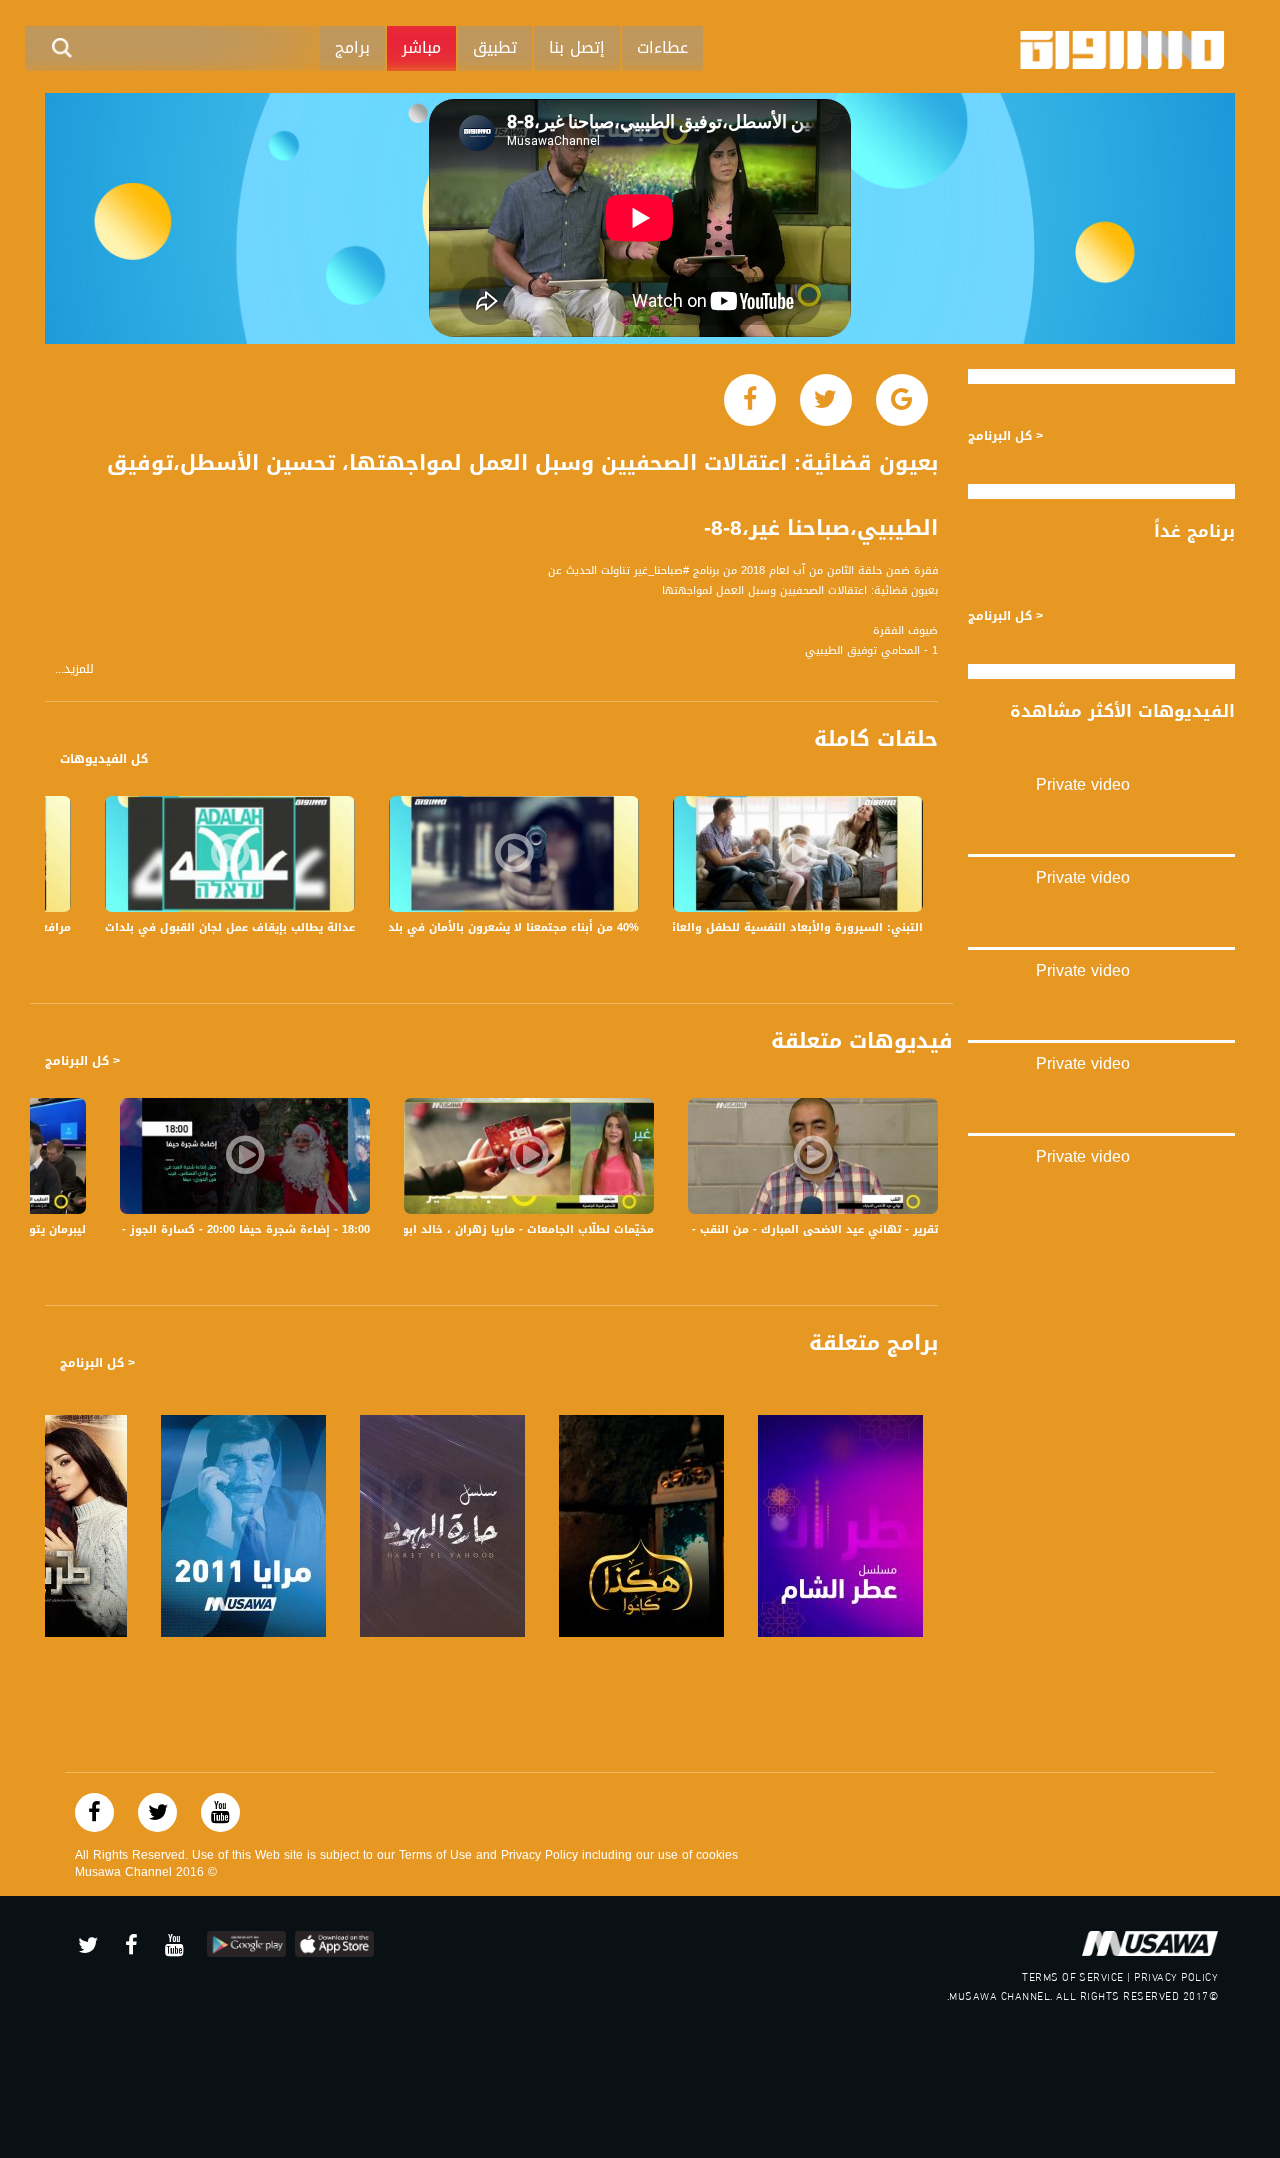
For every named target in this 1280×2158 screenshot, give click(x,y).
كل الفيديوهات (104, 759)
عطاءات (662, 47)
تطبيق (495, 47)
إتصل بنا (577, 47)
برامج (352, 47)
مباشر (421, 47)
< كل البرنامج (82, 1061)
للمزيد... (74, 669)
